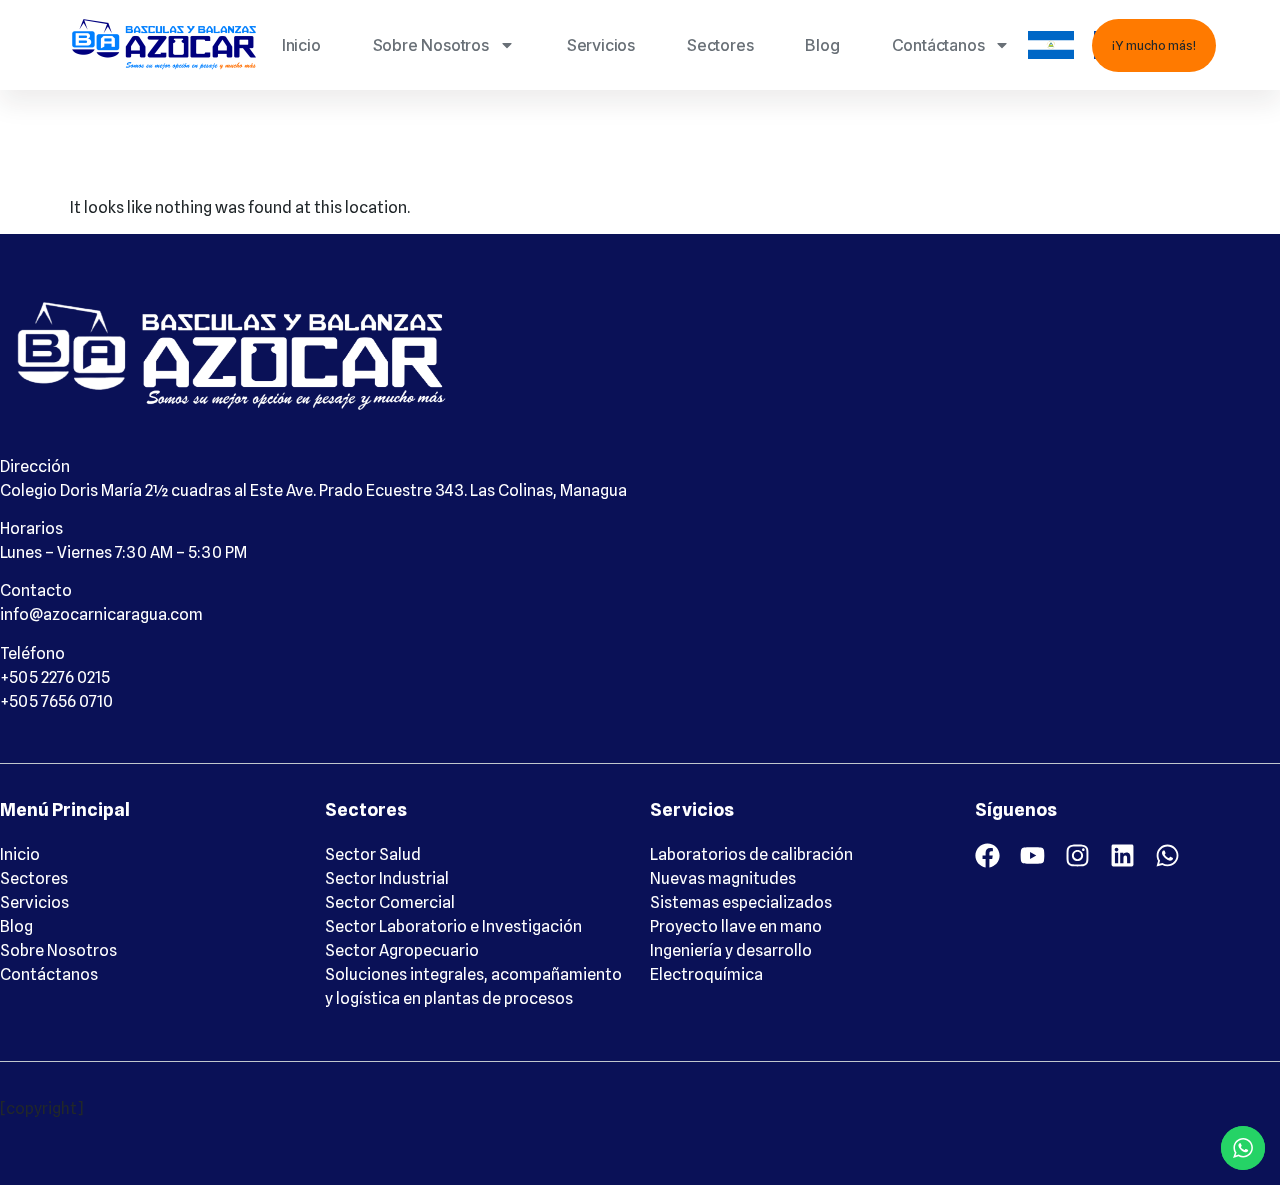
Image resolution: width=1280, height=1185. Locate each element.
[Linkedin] (1122, 855)
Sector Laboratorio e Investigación (453, 926)
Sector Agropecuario (402, 950)
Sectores (720, 45)
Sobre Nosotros (431, 45)
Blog (822, 45)
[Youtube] (1032, 855)
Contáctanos (938, 45)
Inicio (301, 45)
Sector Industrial (387, 878)
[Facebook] (987, 855)
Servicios (601, 45)
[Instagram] (1077, 855)
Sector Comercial (390, 902)
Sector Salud (373, 854)
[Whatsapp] (1167, 855)
